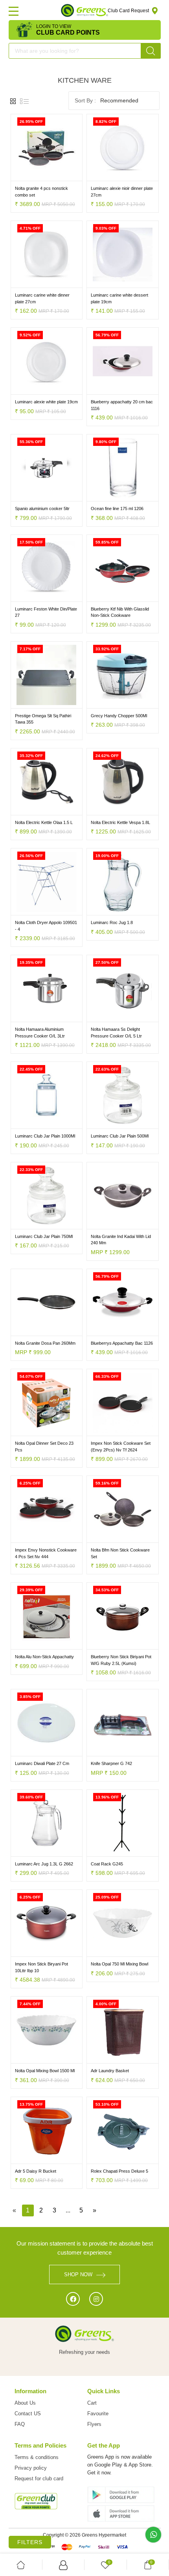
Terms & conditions (37, 2457)
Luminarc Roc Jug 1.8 (112, 922)
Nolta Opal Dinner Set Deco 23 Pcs (44, 1447)
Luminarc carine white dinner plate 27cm (42, 298)
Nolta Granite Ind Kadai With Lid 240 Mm (121, 1240)
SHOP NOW (78, 2274)
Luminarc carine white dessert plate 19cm (119, 298)
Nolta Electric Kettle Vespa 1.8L (120, 822)
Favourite (98, 2414)
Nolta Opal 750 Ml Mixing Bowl (119, 1964)
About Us (25, 2403)
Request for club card (39, 2479)
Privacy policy (31, 2468)
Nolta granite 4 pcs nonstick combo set (41, 192)
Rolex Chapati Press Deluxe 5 (119, 2171)
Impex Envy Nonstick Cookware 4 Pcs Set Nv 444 (46, 1553)
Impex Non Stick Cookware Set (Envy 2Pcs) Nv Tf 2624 (121, 1447)
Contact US (28, 2414)
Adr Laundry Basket (110, 2071)
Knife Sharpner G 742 (111, 1763)
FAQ (20, 2424)
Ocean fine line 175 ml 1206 (117, 509)
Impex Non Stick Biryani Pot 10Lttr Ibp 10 (41, 1967)
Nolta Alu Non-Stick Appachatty (44, 1657)
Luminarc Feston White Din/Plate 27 (46, 612)
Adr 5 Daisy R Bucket (36, 2171)
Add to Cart (29, 175)
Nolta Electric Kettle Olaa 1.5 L (44, 822)
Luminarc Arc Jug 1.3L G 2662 (44, 1864)
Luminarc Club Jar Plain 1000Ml (45, 1136)
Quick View (64, 175)
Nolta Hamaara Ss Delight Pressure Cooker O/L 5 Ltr (116, 1033)
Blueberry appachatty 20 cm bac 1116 (122, 405)
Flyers (94, 2424)
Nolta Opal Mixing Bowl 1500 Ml (45, 2071)
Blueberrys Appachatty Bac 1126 (122, 1343)
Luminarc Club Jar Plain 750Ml (44, 1236)
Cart (92, 2403)
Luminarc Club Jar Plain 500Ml (120, 1136)
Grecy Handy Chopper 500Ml (119, 716)
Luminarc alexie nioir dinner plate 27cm (122, 192)
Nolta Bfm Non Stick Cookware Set (120, 1553)
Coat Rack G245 (107, 1864)
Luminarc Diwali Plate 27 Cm (42, 1763)
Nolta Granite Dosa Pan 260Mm (45, 1343)
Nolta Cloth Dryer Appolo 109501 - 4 (46, 926)
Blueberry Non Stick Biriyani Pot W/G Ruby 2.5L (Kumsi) (121, 1660)
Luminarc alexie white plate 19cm (46, 402)
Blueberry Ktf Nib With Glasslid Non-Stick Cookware (120, 612)
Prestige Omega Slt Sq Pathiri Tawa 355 (43, 719)
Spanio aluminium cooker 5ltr (42, 509)
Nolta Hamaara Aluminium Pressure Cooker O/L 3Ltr (40, 1033)
